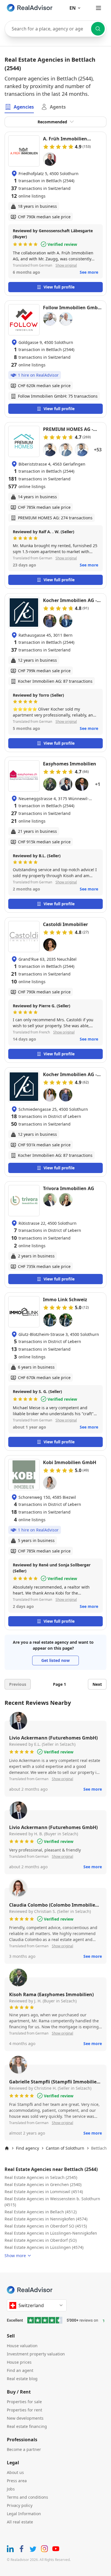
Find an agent (20, 2370)
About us (15, 2472)
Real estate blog (22, 2379)
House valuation (22, 2346)
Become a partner (24, 2449)
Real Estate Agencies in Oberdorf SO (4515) (46, 2226)
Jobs (11, 2489)
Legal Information (24, 2514)
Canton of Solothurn (65, 2148)
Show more (15, 2256)
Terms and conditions (27, 2497)
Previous (18, 1684)
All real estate (20, 2522)
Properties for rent (24, 2410)
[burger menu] (98, 8)
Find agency (27, 2148)
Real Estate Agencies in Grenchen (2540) (43, 2184)
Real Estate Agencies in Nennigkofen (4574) (46, 2219)
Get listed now (55, 1660)
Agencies (24, 107)
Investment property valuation (36, 2354)
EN (73, 8)
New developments (25, 2418)
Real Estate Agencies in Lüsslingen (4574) (44, 2247)
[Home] (7, 2148)
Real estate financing (27, 2426)
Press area (17, 2481)
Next (97, 1684)
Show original (66, 265)
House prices (19, 2362)
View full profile (59, 287)
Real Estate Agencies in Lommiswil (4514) (44, 2192)
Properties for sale (24, 2402)
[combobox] (55, 29)
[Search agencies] (98, 29)
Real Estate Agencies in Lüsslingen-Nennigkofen (51, 2233)
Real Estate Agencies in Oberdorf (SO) (41, 2240)
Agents (58, 107)
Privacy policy (20, 2505)
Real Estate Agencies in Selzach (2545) (41, 2177)
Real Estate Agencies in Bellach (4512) (41, 2212)
